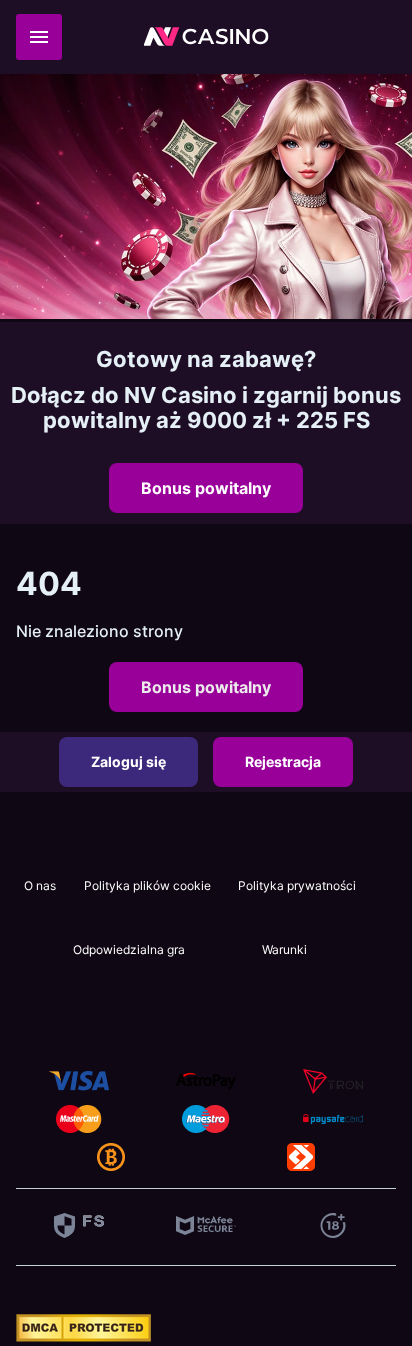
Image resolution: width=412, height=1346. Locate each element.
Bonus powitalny (206, 488)
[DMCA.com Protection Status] (83, 1336)
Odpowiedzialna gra (129, 949)
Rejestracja (283, 761)
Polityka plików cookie (147, 885)
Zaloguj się (128, 761)
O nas (40, 885)
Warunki (284, 949)
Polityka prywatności (297, 885)
